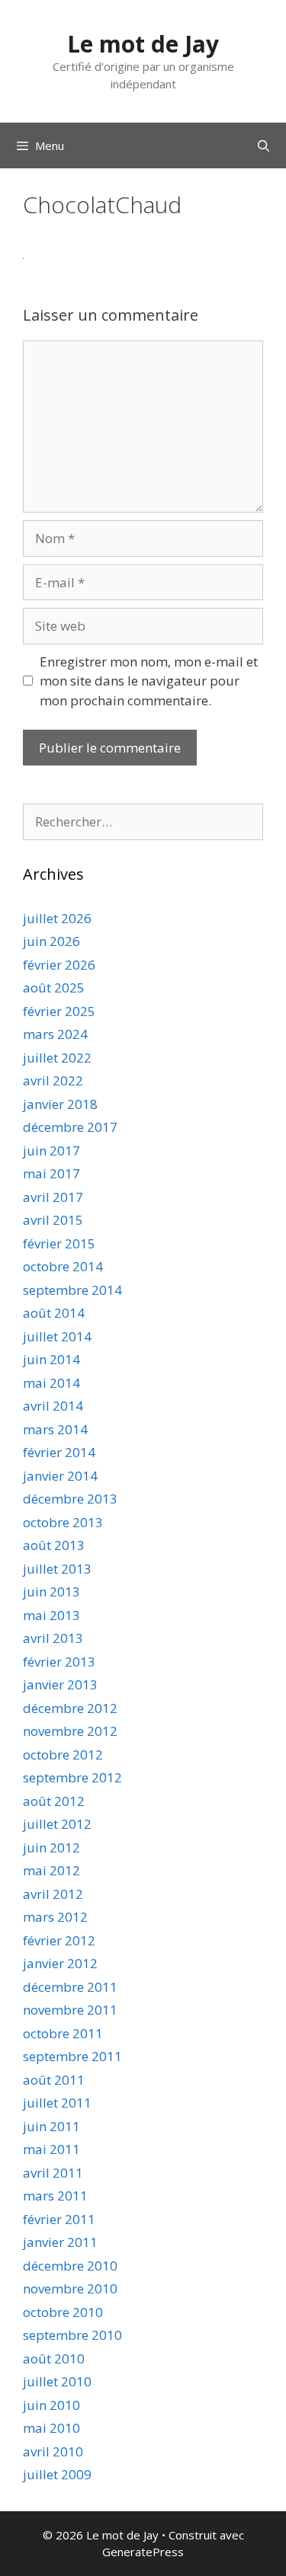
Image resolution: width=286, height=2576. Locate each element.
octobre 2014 (63, 1266)
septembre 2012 (72, 1777)
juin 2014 (51, 1359)
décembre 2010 (70, 2266)
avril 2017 (53, 1197)
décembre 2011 (70, 1987)
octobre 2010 (63, 2312)
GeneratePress (143, 2552)
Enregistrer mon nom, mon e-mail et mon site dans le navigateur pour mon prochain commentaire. (149, 681)
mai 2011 (51, 2149)
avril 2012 (53, 1894)
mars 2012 (55, 1917)
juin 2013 (51, 1592)
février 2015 (59, 1243)
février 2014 (59, 1452)
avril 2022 (53, 1080)
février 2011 (59, 2219)
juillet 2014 (57, 1336)
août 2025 (54, 988)
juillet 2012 (57, 1824)
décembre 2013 (70, 1499)
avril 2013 (53, 1638)
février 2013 (59, 1662)
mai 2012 (51, 1870)
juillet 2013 (57, 1569)
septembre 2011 (72, 2056)
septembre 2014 (72, 1290)
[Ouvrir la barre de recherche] (264, 145)
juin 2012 (51, 1847)
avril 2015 (53, 1220)
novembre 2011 (70, 2010)
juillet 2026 (57, 918)
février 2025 (59, 1011)
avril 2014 (53, 1406)
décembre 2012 (70, 1708)
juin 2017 (51, 1151)
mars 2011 (55, 2196)
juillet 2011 (57, 2103)
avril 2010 (53, 2451)
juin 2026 (51, 941)
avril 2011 (53, 2173)
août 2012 (54, 1801)
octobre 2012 (63, 1755)
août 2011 (54, 2080)
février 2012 (59, 1940)
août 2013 (54, 1545)
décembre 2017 (70, 1127)
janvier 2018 (60, 1104)
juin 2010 (51, 2405)
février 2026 (59, 965)
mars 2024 (55, 1034)
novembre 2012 (70, 1731)
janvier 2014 (60, 1476)
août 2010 (54, 2359)
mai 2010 (51, 2428)
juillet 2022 (57, 1058)
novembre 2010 (70, 2288)
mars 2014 (55, 1429)
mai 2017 (51, 1173)
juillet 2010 (57, 2381)
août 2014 (54, 1313)
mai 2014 (51, 1383)
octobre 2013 (63, 1522)
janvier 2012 (60, 1963)
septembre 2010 (72, 2335)
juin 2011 (51, 2126)
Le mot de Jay (143, 44)
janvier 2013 (60, 1684)
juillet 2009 (57, 2474)
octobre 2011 (63, 2033)
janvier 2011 (60, 2242)
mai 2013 (51, 1615)
